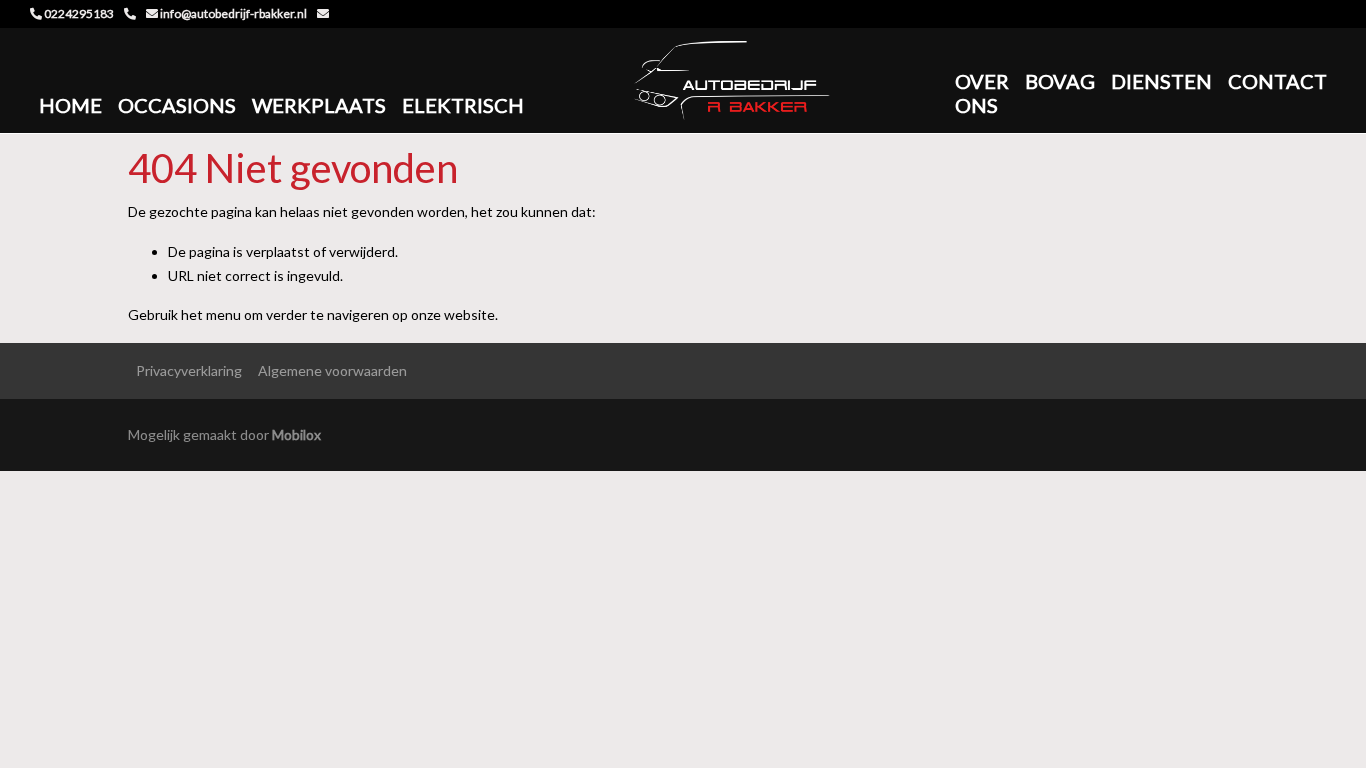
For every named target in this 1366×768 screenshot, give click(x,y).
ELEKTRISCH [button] (463, 105)
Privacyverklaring (189, 370)
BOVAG (1060, 81)
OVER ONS (982, 93)
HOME (70, 105)
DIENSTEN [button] (1161, 81)
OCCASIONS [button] (177, 105)
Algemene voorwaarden (332, 370)
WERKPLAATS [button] (319, 105)
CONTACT (1277, 81)
